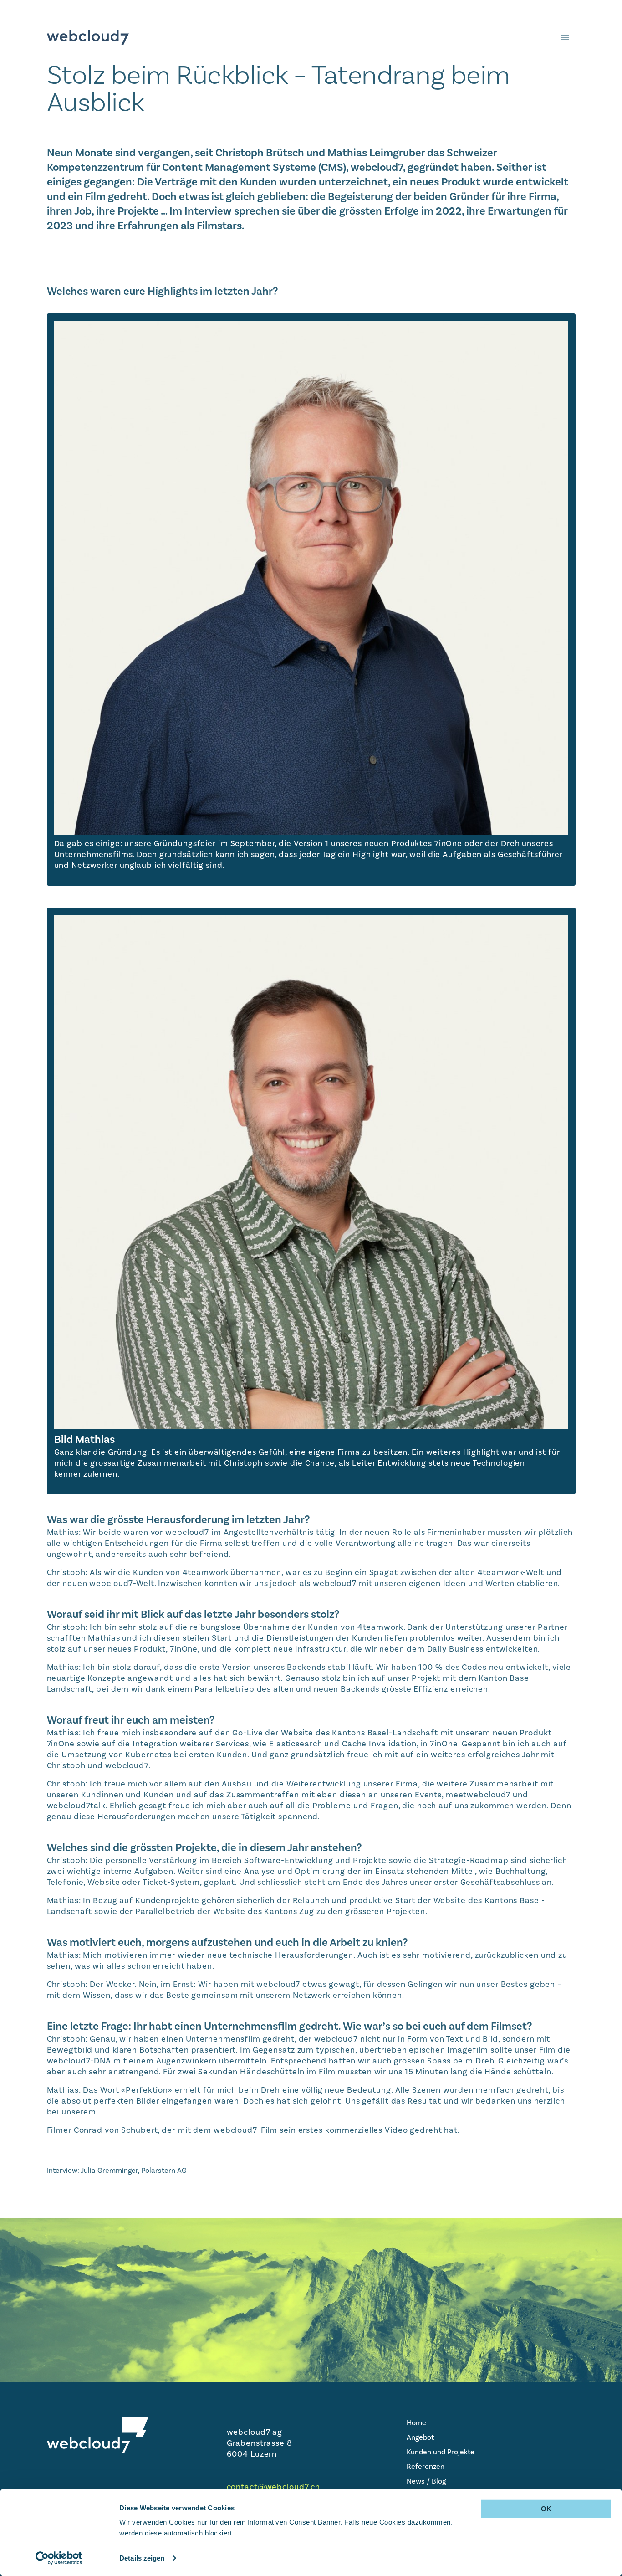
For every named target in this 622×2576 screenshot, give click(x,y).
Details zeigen (142, 2558)
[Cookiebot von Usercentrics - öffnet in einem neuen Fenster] (59, 2558)
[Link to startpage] (88, 37)
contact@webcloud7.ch (274, 2487)
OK (546, 2509)
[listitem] (491, 2423)
